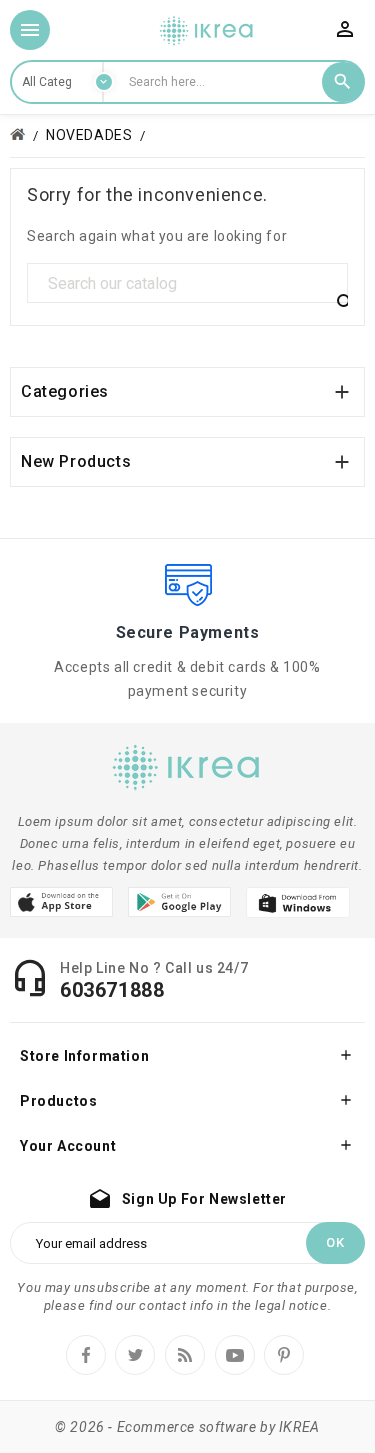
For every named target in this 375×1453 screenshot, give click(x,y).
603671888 (112, 990)
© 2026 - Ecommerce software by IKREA (187, 1427)
